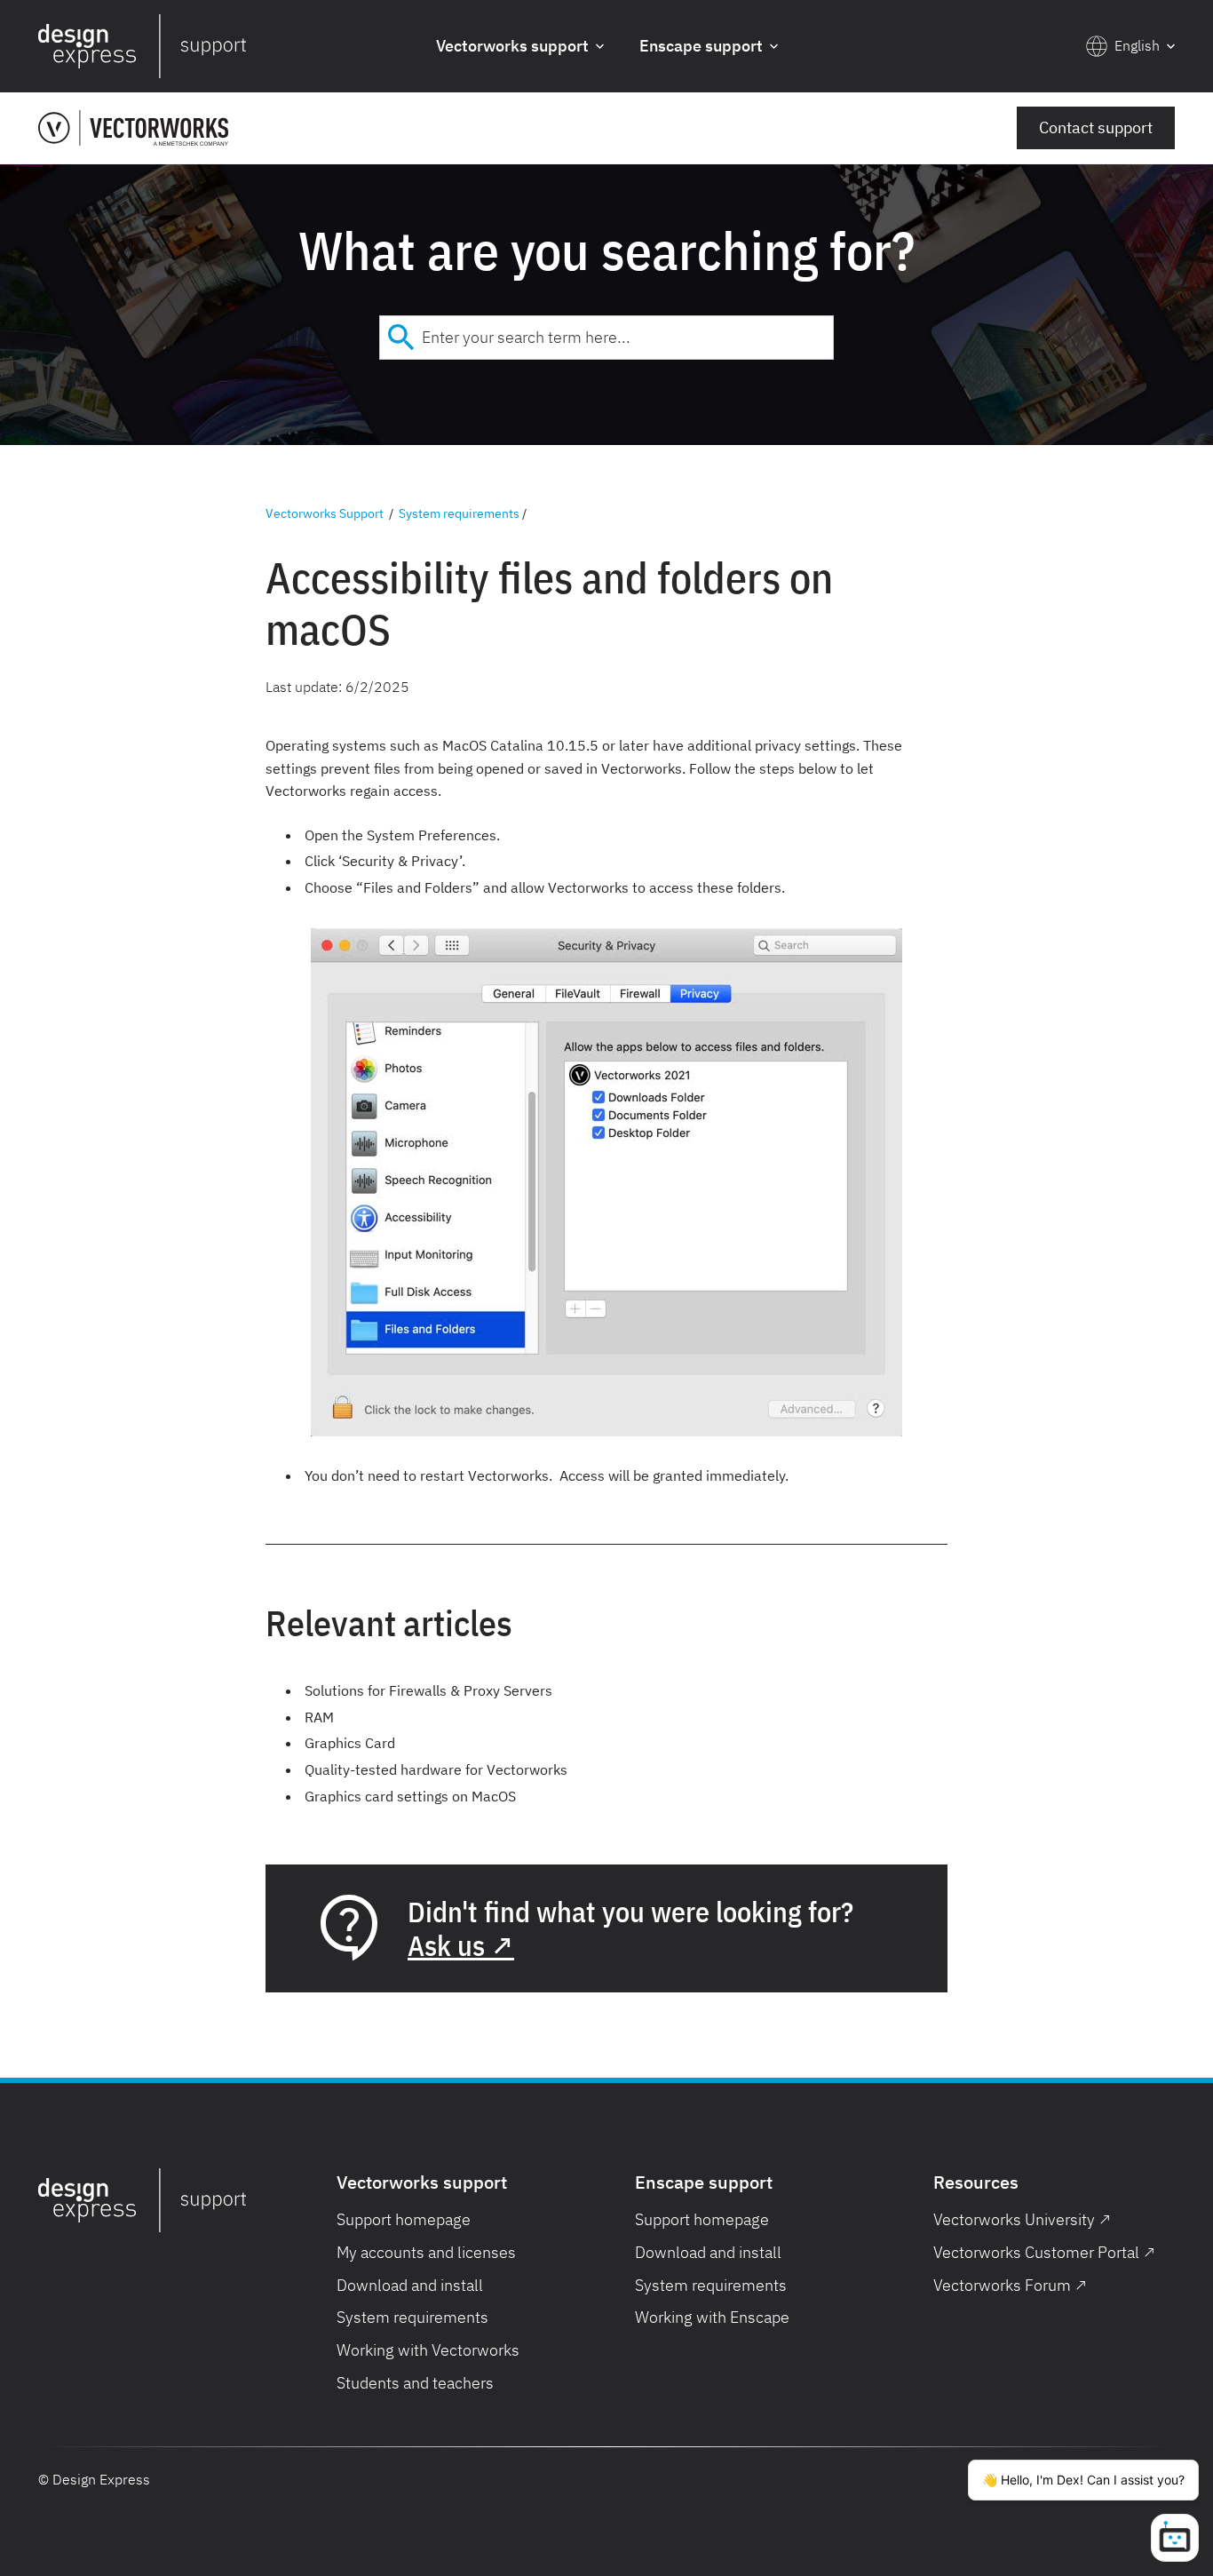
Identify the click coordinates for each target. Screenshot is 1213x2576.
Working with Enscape (712, 2317)
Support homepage (404, 2219)
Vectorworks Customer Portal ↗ (1044, 2252)
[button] (520, 47)
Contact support (1096, 127)
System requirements (459, 513)
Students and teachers (415, 2383)
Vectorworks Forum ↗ (1010, 2285)
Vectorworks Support (325, 513)
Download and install (410, 2285)
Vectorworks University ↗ (1022, 2219)
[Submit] (401, 338)
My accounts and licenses (426, 2252)
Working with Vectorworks (428, 2350)
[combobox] (606, 338)
